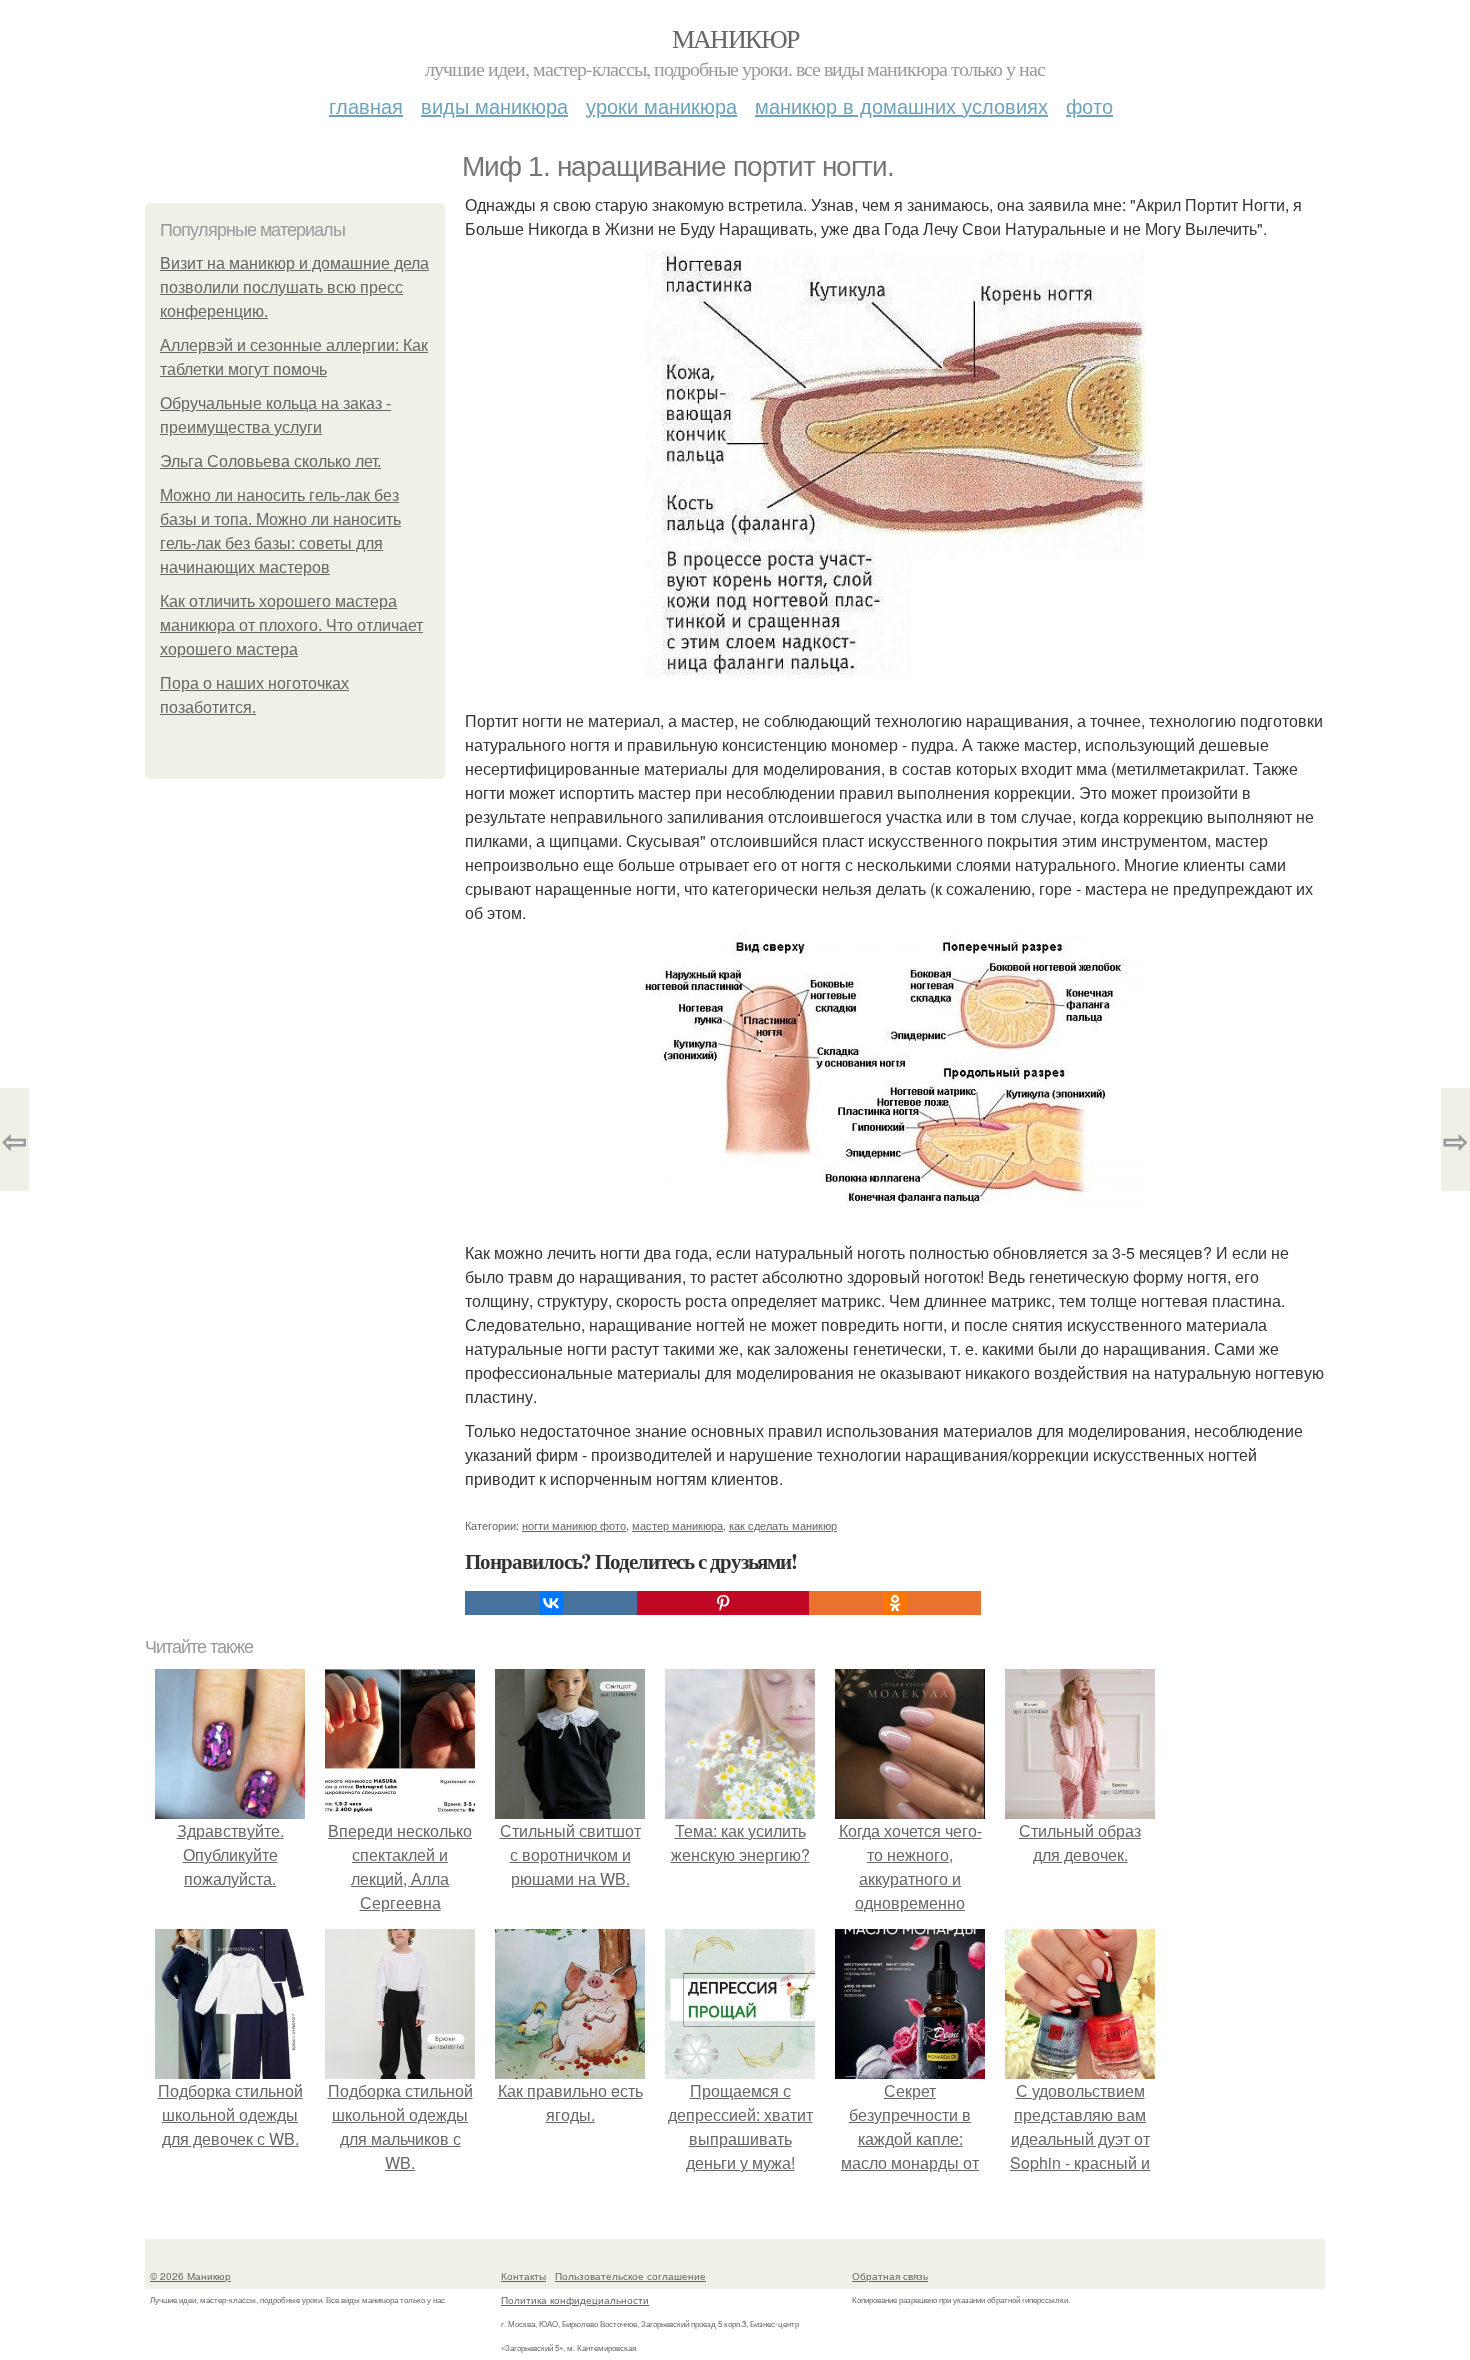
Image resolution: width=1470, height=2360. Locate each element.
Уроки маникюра (661, 105)
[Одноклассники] (895, 1603)
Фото (1089, 105)
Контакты (523, 2276)
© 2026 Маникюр (190, 2276)
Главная (366, 105)
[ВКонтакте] (551, 1603)
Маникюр (735, 38)
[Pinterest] (723, 1603)
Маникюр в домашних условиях (901, 105)
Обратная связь (890, 2276)
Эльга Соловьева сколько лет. (270, 461)
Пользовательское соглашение (630, 2276)
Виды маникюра (494, 105)
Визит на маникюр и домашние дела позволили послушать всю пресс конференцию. (294, 287)
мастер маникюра (677, 1525)
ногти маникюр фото (574, 1525)
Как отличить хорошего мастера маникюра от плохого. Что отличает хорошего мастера (291, 625)
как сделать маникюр (783, 1525)
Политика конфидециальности (575, 2300)
